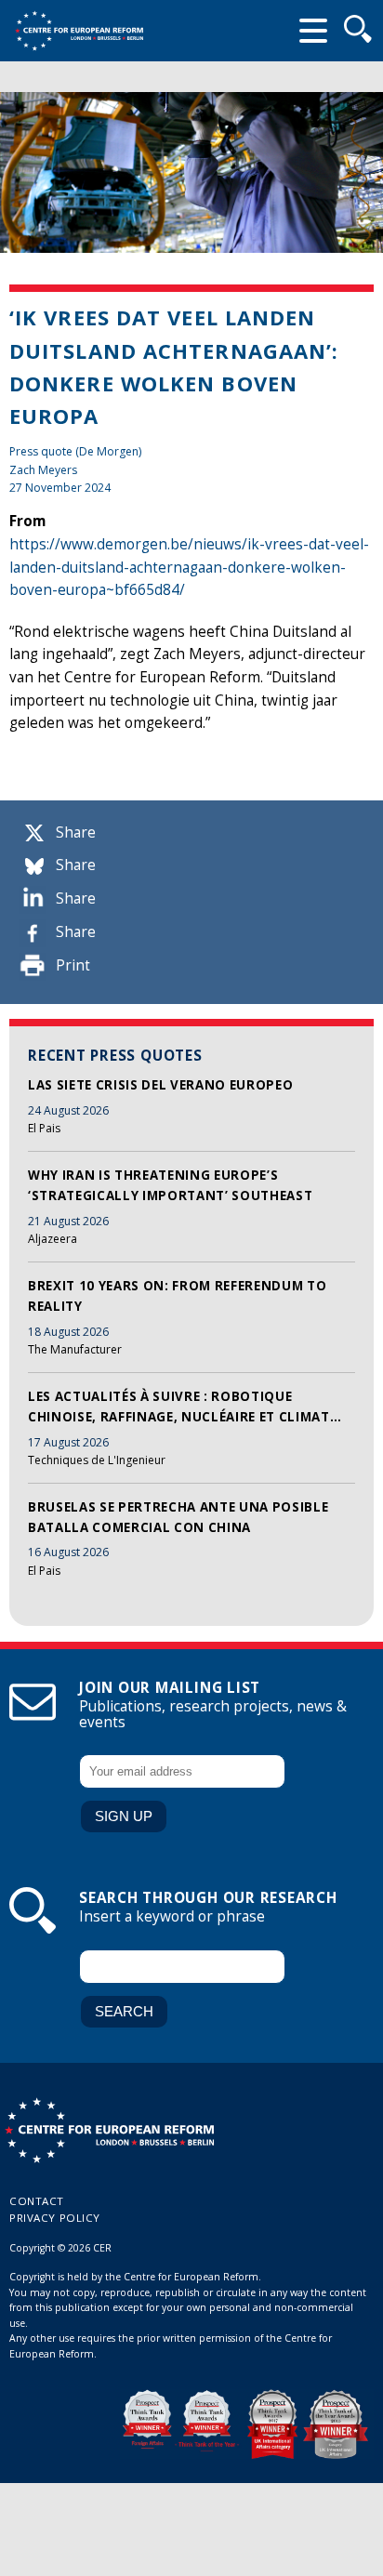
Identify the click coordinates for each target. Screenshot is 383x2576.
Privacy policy (55, 2218)
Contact (37, 2201)
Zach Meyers (43, 470)
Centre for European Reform (79, 31)
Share (76, 832)
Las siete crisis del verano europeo (160, 1085)
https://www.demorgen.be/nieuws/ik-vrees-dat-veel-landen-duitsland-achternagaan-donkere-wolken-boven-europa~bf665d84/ (189, 567)
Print (73, 965)
